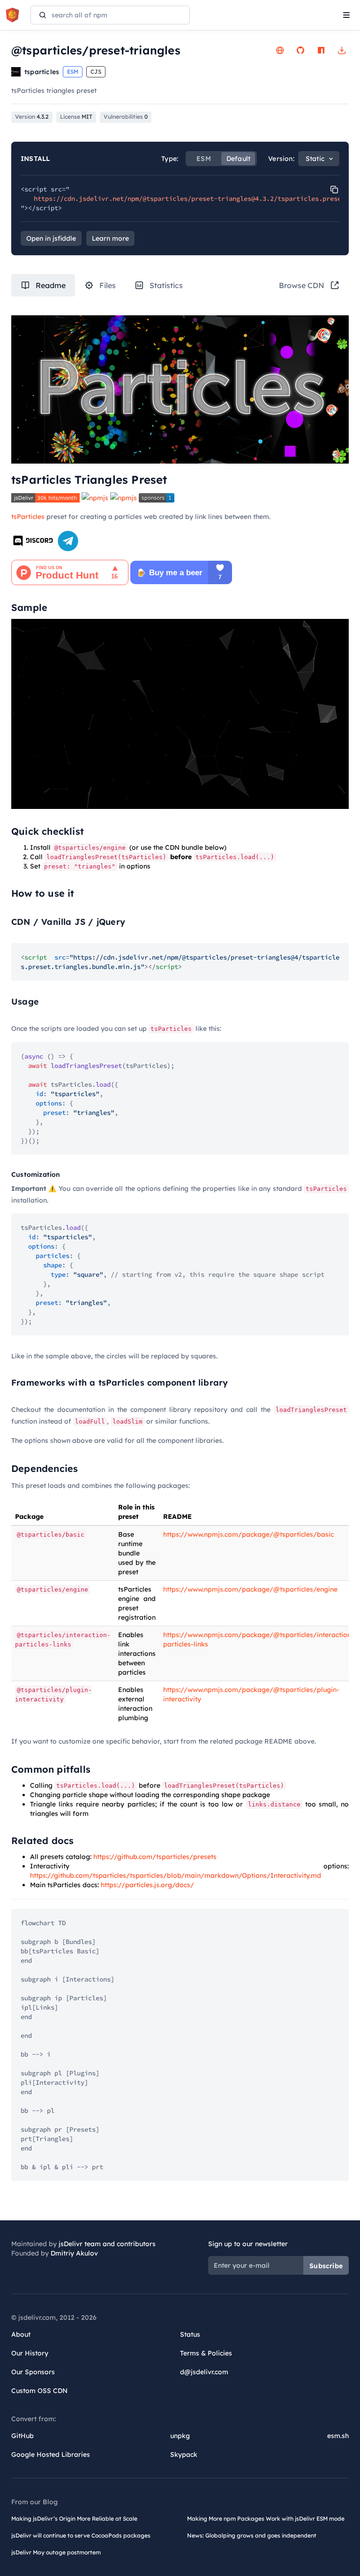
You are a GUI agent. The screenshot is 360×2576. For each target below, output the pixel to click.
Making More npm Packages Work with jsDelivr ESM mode (266, 2519)
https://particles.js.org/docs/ (147, 1885)
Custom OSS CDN (39, 2391)
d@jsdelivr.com (204, 2372)
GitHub (22, 2436)
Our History (30, 2353)
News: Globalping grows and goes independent (252, 2535)
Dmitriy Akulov (74, 2253)
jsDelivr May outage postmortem (56, 2552)
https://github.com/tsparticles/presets (155, 1857)
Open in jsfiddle (51, 238)
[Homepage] (280, 50)
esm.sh (338, 2436)
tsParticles (28, 517)
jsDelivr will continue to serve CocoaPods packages (81, 2535)
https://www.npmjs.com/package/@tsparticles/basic (248, 1534)
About (21, 2334)
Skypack (184, 2454)
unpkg (180, 2436)
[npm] (321, 50)
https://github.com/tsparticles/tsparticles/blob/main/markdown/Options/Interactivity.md (176, 1875)
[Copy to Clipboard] (334, 190)
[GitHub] (300, 50)
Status (190, 2334)
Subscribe (326, 2266)
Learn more (110, 238)
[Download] (342, 50)
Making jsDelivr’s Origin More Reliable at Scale (74, 2519)
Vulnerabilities (126, 117)
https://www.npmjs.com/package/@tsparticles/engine (250, 1589)
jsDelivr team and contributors (107, 2244)
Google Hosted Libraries (51, 2454)
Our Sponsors (33, 2372)
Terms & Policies (206, 2353)
